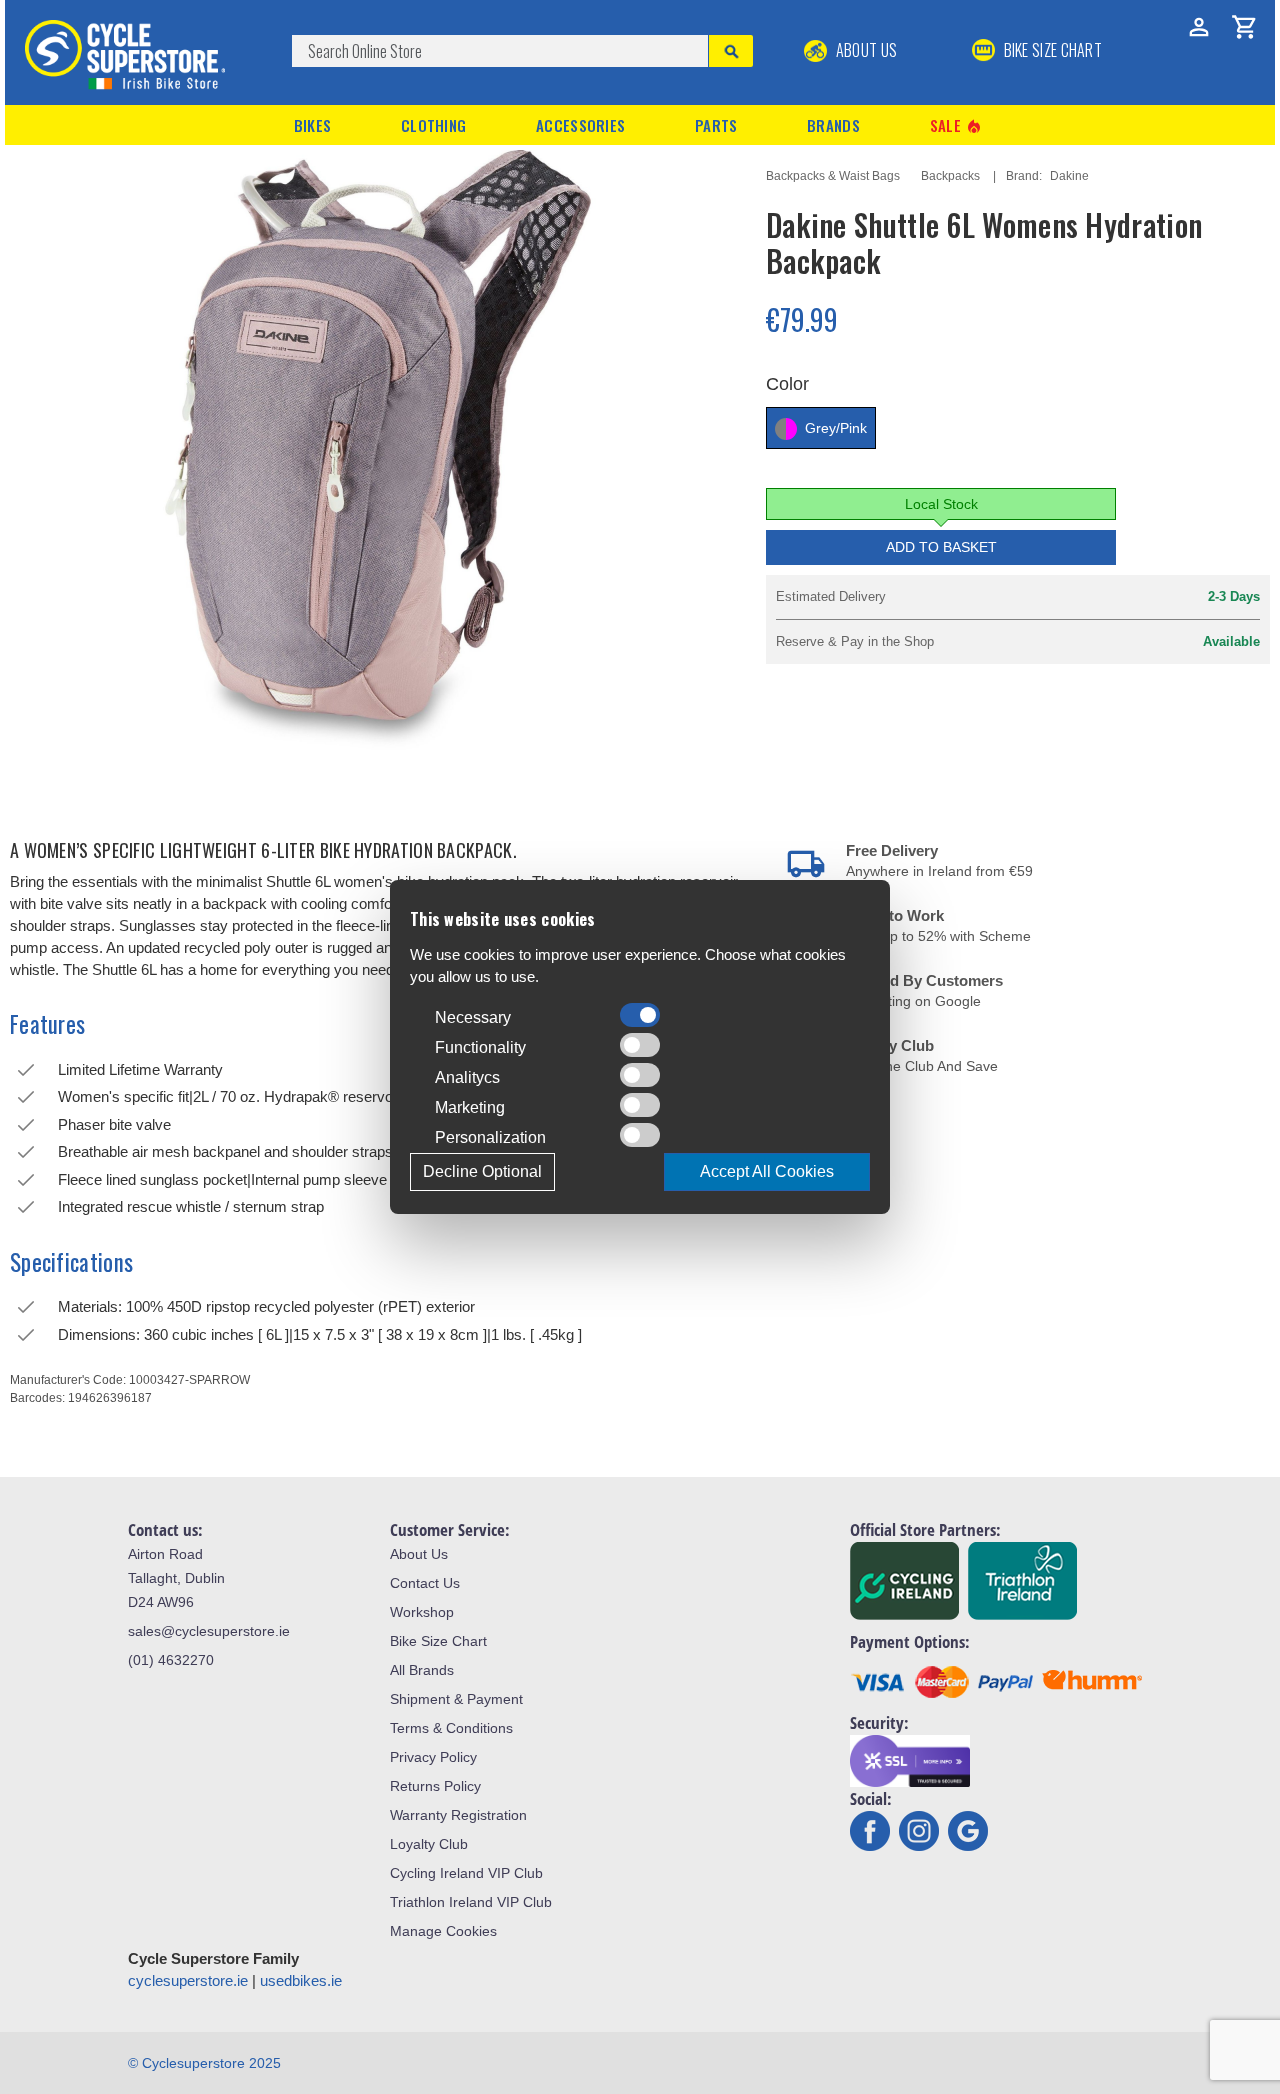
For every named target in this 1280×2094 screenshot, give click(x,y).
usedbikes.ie (301, 1980)
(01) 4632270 (171, 1660)
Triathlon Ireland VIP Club (471, 1902)
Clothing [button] (433, 125)
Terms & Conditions (451, 1728)
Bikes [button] (313, 125)
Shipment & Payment (456, 1699)
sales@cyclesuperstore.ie (209, 1631)
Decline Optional (482, 1171)
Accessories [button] (580, 125)
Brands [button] (833, 125)
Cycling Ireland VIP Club (466, 1873)
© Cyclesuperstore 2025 (204, 2063)
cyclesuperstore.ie (188, 1980)
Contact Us (425, 1583)
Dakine (1069, 176)
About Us (864, 50)
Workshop (422, 1612)
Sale (957, 125)
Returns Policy (435, 1786)
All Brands (422, 1670)
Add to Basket (941, 547)
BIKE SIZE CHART (1051, 50)
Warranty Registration (458, 1815)
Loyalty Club (429, 1844)
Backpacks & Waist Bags (833, 176)
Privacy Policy (433, 1757)
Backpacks (950, 176)
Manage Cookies (443, 1931)
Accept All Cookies (767, 1171)
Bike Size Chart (438, 1641)
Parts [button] (716, 125)
